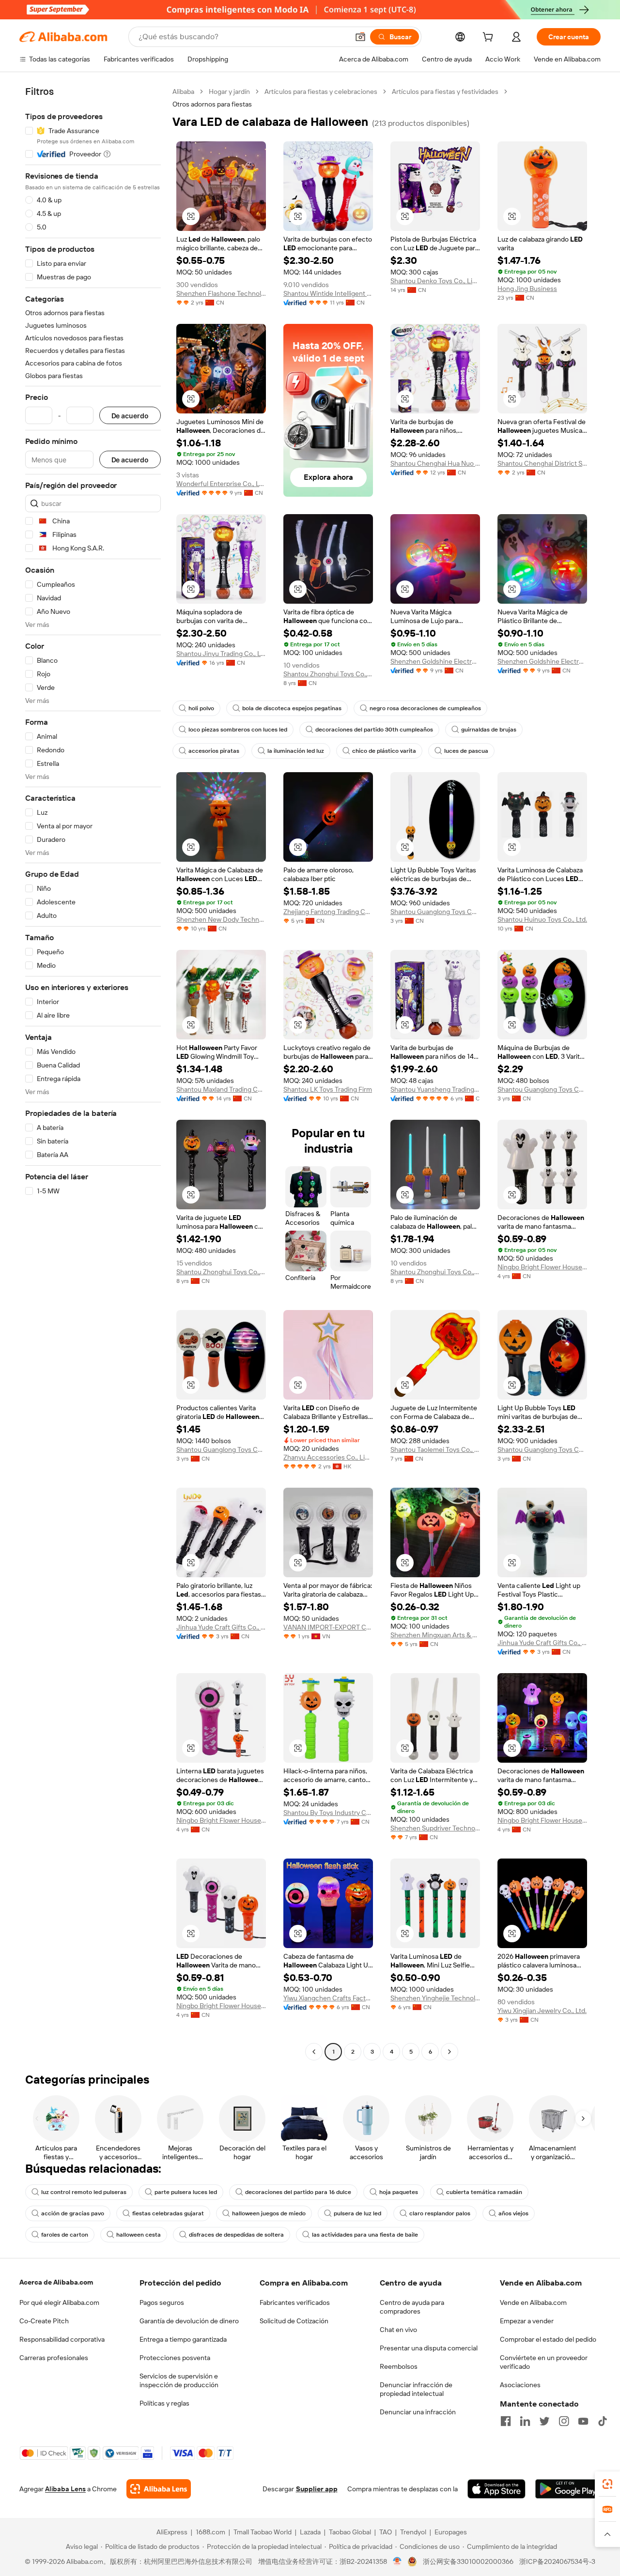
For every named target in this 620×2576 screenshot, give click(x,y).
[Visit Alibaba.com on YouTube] (583, 2421)
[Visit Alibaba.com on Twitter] (544, 2421)
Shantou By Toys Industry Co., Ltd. (328, 1813)
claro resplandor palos (440, 2213)
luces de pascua (466, 751)
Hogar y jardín (229, 91)
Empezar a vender (527, 2321)
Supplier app (317, 2489)
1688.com (210, 2532)
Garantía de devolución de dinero (189, 2321)
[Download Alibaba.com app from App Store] (496, 2489)
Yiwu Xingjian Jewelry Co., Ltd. (542, 2011)
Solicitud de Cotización (294, 2321)
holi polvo (201, 708)
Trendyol (413, 2532)
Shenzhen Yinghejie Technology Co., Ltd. (435, 1998)
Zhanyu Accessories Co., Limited (328, 1457)
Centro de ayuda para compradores (412, 2307)
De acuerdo (130, 416)
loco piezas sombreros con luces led (238, 730)
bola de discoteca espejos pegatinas (292, 708)
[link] (607, 2484)
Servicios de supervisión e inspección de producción (179, 2380)
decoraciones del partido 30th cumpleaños (374, 730)
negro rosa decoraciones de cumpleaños (425, 708)
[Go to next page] (449, 2052)
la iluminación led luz (296, 751)
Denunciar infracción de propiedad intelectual (416, 2389)
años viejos (513, 2213)
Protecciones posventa (175, 2358)
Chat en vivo (398, 2330)
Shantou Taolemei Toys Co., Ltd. (435, 1449)
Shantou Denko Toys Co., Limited (435, 281)
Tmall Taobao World (263, 2532)
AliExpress (172, 2532)
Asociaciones (520, 2385)
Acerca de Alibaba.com (56, 2282)
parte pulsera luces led (186, 2192)
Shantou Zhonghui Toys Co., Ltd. (328, 674)
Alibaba (183, 91)
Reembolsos (399, 2366)
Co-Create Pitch (44, 2321)
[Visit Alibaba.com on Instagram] (564, 2421)
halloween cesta (139, 2235)
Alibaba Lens (65, 2489)
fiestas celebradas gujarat (168, 2213)
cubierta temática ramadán (484, 2192)
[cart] (490, 38)
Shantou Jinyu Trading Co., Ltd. (221, 654)
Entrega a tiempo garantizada (183, 2339)
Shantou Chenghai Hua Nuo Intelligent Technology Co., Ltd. (435, 463)
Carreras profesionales (54, 2358)
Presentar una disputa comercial (429, 2348)
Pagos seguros (162, 2302)
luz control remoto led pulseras (84, 2192)
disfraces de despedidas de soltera (236, 2235)
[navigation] (93, 1073)
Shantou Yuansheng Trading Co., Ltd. (435, 1089)
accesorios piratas (214, 751)
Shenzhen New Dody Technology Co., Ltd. (221, 919)
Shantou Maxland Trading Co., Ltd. (221, 1089)
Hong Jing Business (527, 289)
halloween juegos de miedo (269, 2213)
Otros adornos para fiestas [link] (212, 104)
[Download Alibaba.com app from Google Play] (568, 2489)
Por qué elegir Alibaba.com (59, 2302)
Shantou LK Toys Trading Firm (328, 1089)
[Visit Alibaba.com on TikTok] (603, 2421)
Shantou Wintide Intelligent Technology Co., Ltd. (328, 293)
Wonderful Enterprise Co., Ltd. (221, 484)
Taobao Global (350, 2532)
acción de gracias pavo (73, 2213)
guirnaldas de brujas (489, 730)
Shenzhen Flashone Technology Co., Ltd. (221, 293)
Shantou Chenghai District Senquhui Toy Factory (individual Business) (542, 463)
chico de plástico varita (384, 751)
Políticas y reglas (164, 2403)
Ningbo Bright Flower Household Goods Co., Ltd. (542, 1267)
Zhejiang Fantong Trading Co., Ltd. (328, 912)
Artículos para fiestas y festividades (445, 91)
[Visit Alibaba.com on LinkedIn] (525, 2421)
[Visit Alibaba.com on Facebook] (506, 2421)
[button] (360, 37)
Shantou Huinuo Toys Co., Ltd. (542, 919)
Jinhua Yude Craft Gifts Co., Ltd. (221, 1627)
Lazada (310, 2532)
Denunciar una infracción (418, 2412)
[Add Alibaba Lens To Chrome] (159, 2489)
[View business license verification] (397, 2561)
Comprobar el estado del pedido (548, 2339)
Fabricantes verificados (295, 2302)
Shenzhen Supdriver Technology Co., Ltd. (435, 1828)
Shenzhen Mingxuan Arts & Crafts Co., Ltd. (435, 1635)
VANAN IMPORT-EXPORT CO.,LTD (328, 1627)
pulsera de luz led (357, 2213)
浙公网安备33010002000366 (468, 2561)
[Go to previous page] (314, 2052)
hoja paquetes (399, 2192)
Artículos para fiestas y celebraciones (321, 91)
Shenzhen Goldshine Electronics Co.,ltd (435, 661)
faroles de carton (65, 2235)
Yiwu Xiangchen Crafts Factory (328, 1998)
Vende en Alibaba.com (533, 2302)
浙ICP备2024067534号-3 (557, 2561)
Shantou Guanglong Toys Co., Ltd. (435, 912)
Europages (451, 2532)
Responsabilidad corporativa (62, 2339)
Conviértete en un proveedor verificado (544, 2362)
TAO (386, 2532)
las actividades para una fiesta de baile (365, 2235)
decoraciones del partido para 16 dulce (298, 2192)
